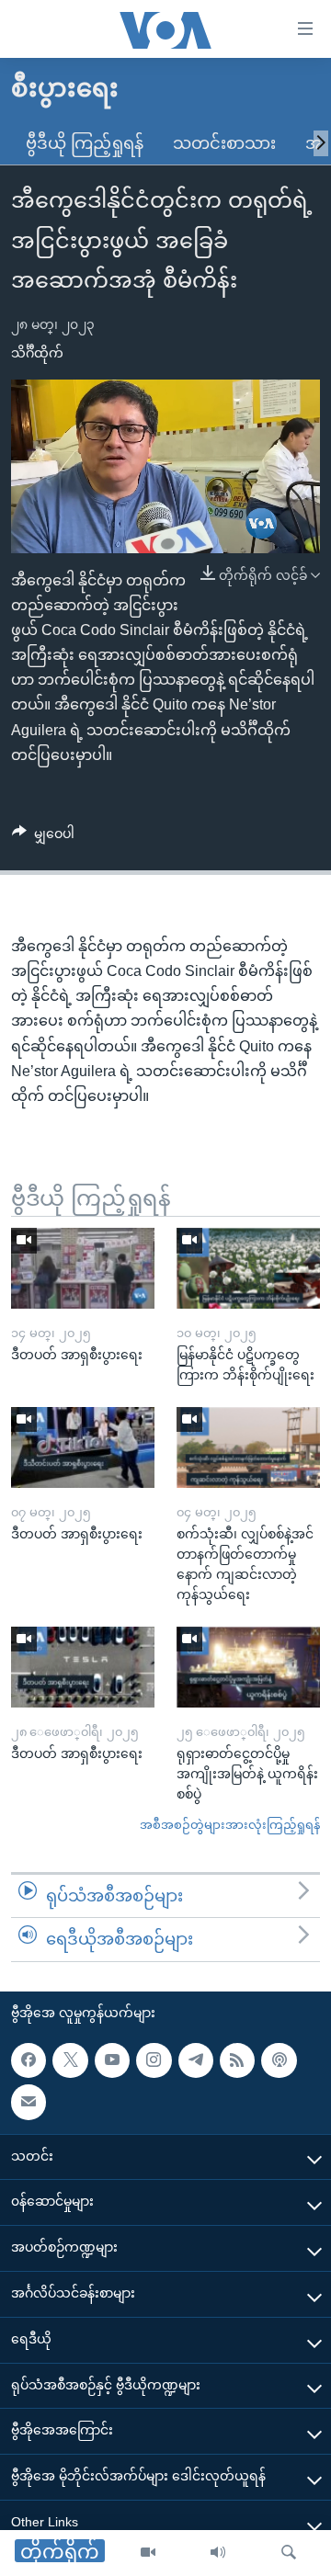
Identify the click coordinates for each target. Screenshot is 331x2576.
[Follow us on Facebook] (29, 2060)
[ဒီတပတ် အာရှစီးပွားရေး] (83, 1268)
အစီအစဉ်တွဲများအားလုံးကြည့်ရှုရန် (230, 1825)
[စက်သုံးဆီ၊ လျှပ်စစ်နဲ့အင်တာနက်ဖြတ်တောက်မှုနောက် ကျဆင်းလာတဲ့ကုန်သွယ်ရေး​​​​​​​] (248, 1447)
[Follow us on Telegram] (196, 2060)
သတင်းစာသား (224, 143)
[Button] (43, 837)
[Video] (148, 2553)
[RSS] (237, 2060)
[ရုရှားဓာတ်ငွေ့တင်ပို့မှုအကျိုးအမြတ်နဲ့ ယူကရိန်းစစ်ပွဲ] (248, 1667)
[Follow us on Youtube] (112, 2060)
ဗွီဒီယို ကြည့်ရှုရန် (85, 143)
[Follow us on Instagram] (154, 2060)
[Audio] (218, 2553)
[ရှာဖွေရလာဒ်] (289, 2553)
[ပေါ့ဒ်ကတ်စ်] (279, 2060)
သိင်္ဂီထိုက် (37, 353)
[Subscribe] (29, 2102)
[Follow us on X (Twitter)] (70, 2060)
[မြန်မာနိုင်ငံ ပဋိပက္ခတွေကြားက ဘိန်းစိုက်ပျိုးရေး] (248, 1268)
